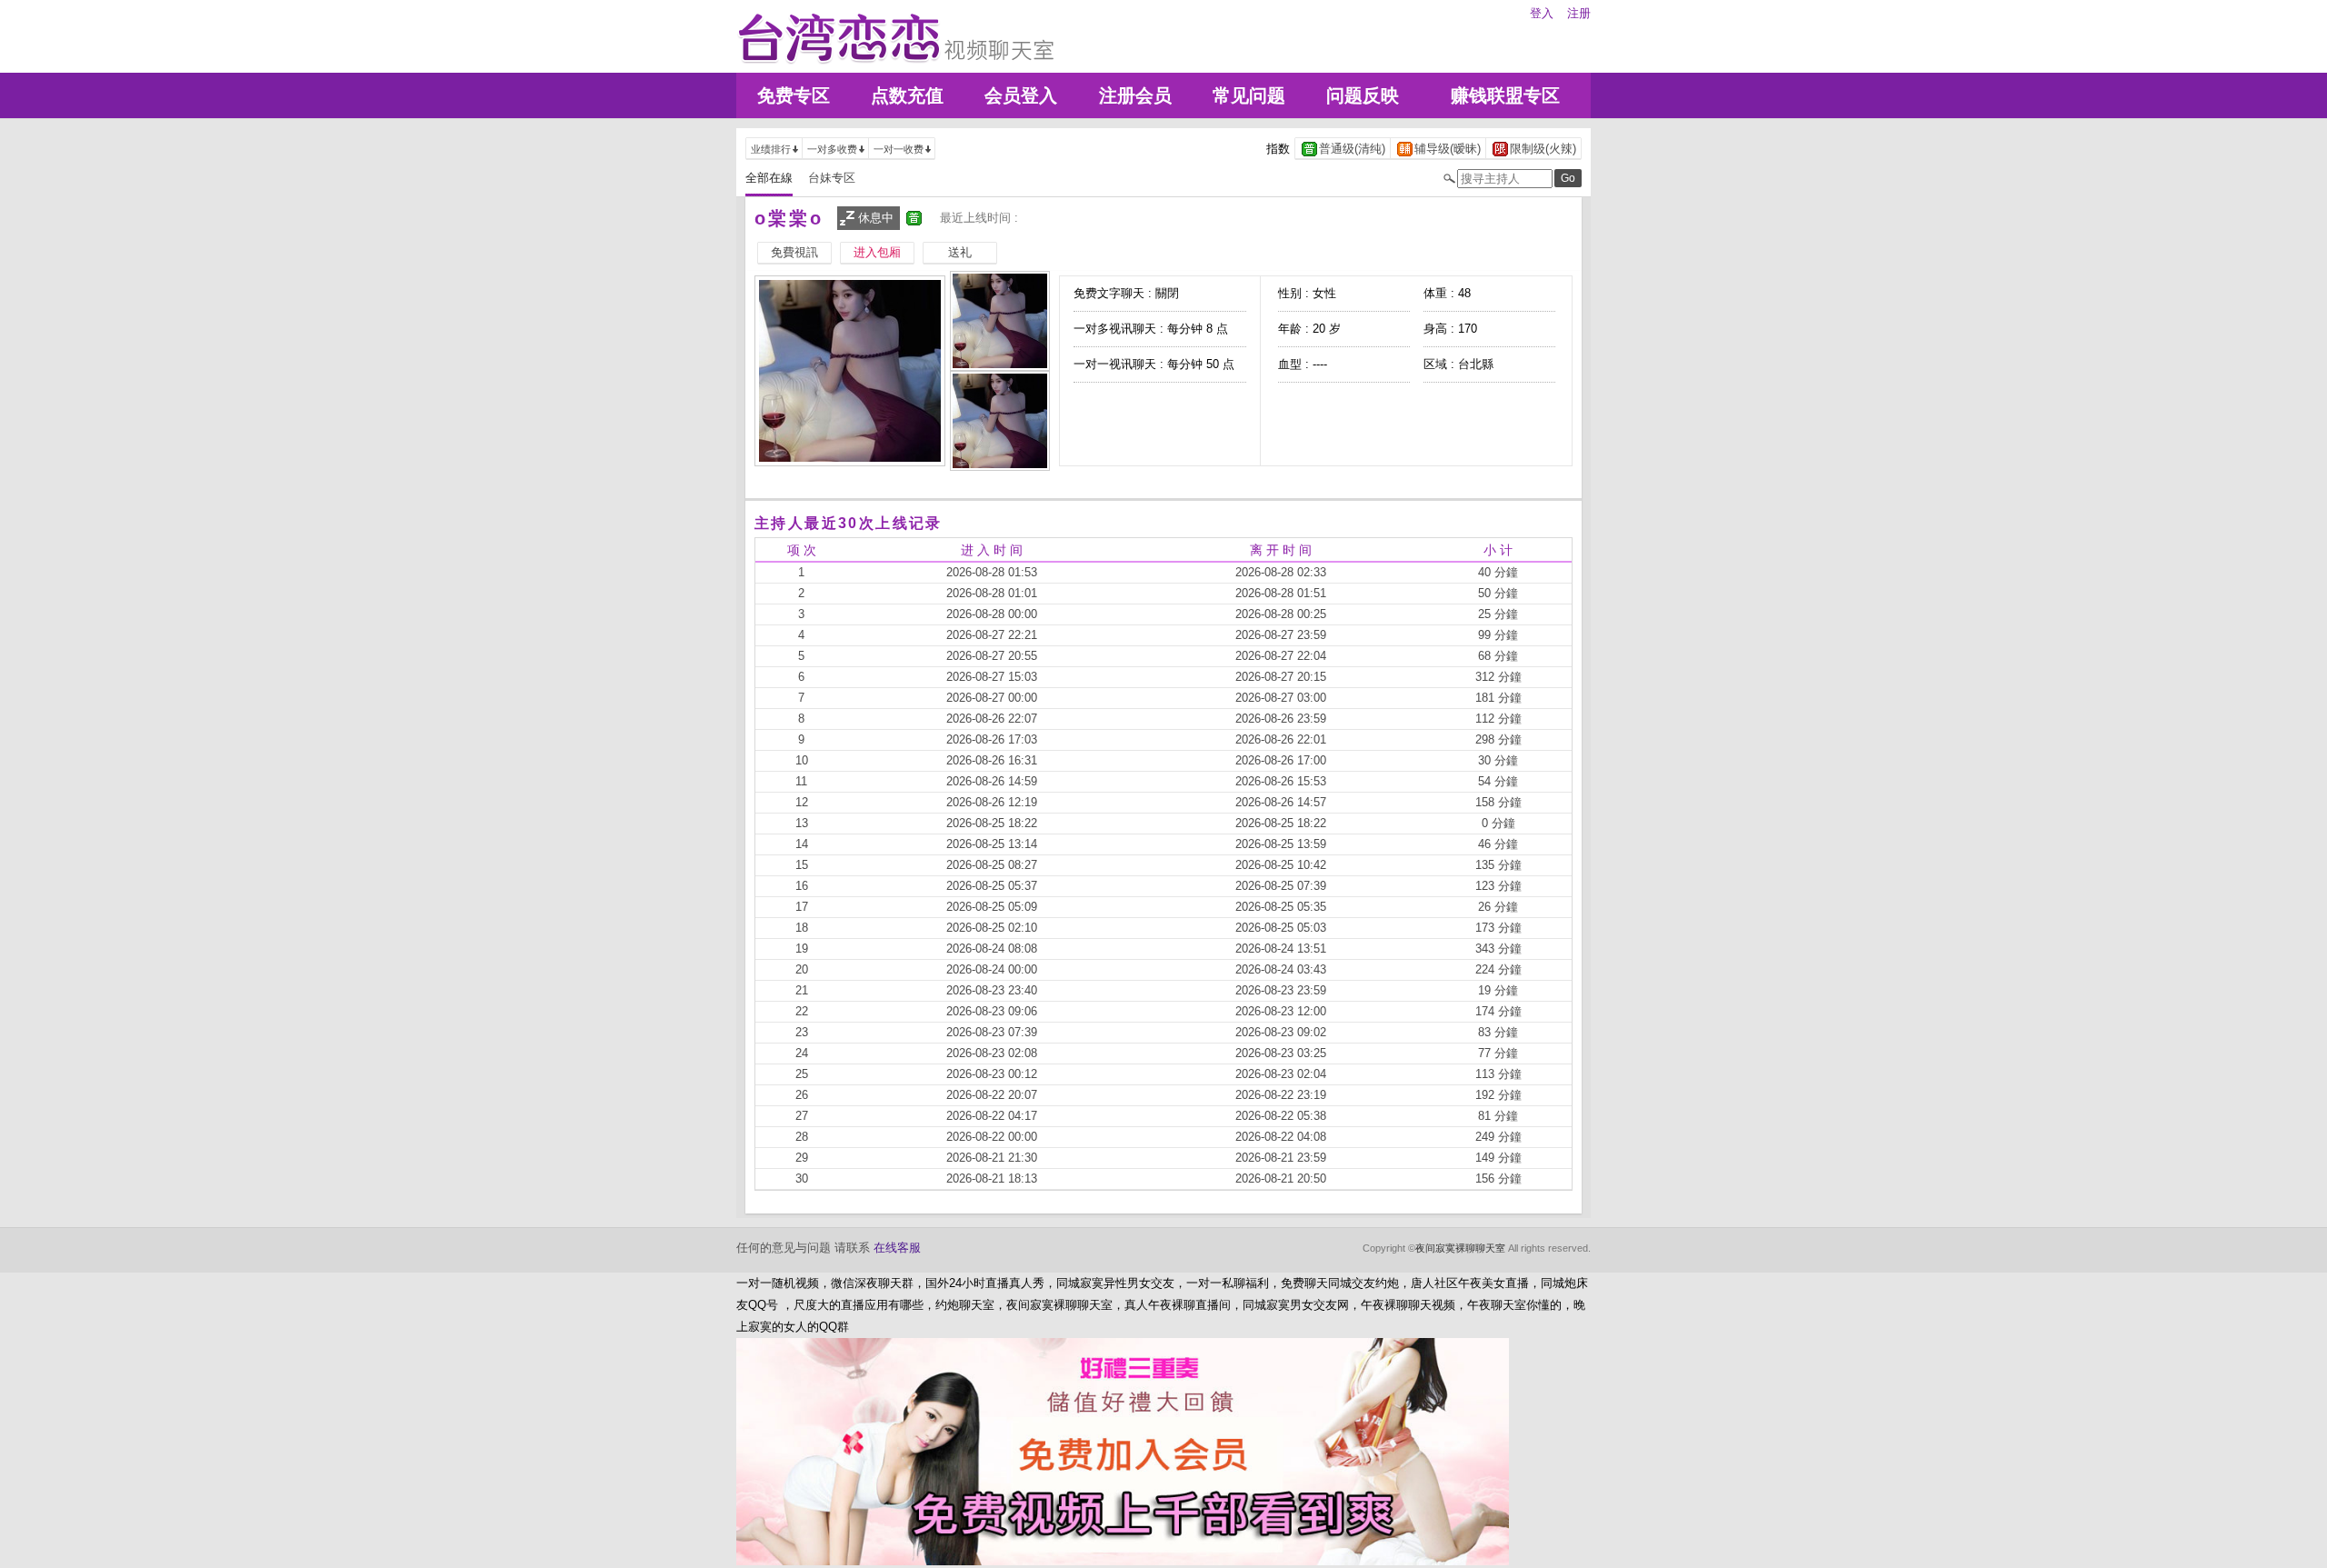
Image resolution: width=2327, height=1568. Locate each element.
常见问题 (1249, 95)
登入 (1542, 13)
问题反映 (1363, 95)
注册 (1579, 13)
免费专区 (794, 95)
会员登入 (1021, 95)
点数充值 (907, 95)
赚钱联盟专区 (1505, 95)
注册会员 (1135, 95)
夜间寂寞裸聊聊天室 (1460, 1248)
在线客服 (897, 1248)
